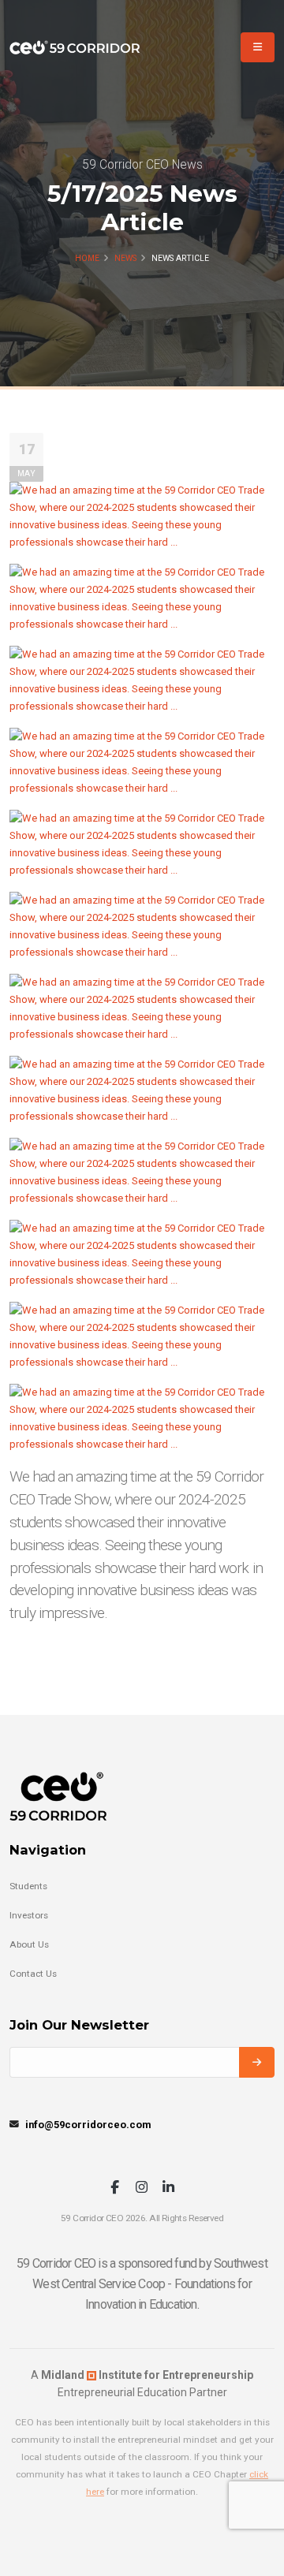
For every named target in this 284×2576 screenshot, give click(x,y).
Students (28, 1886)
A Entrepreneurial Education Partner (142, 2384)
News (125, 258)
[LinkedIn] (168, 2188)
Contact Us (33, 1974)
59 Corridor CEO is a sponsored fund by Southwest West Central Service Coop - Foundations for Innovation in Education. (142, 2284)
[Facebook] (115, 2188)
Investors (29, 1915)
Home (87, 258)
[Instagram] (142, 2188)
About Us (29, 1944)
